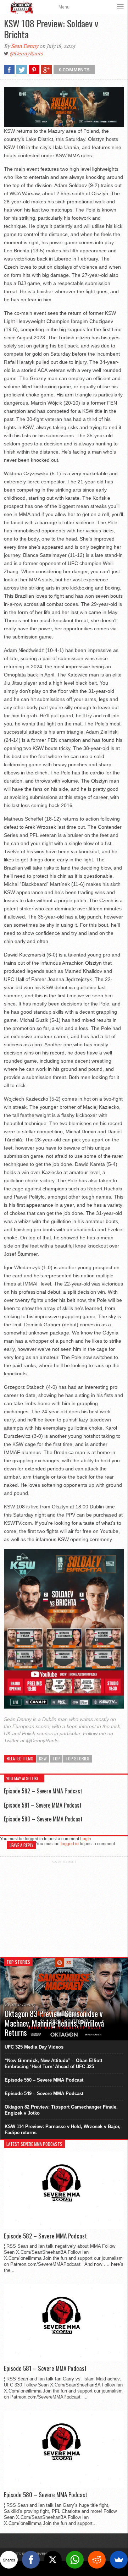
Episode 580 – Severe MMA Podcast (43, 1819)
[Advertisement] (64, 1908)
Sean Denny (25, 46)
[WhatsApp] (75, 2560)
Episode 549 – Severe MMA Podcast (44, 2093)
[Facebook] (31, 2560)
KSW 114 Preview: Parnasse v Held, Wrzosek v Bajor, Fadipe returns (63, 2130)
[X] (53, 2560)
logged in (70, 1844)
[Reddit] (97, 2560)
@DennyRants (26, 54)
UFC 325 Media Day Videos (34, 2047)
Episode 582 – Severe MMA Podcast (43, 1791)
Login (86, 1839)
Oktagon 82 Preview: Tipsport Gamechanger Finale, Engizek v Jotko (61, 2110)
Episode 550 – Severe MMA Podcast (44, 2080)
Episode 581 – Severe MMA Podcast (43, 1805)
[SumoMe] (119, 2560)
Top (56, 1758)
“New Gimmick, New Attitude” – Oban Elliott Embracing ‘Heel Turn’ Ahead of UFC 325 (53, 2063)
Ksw (43, 1758)
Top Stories (77, 1758)
